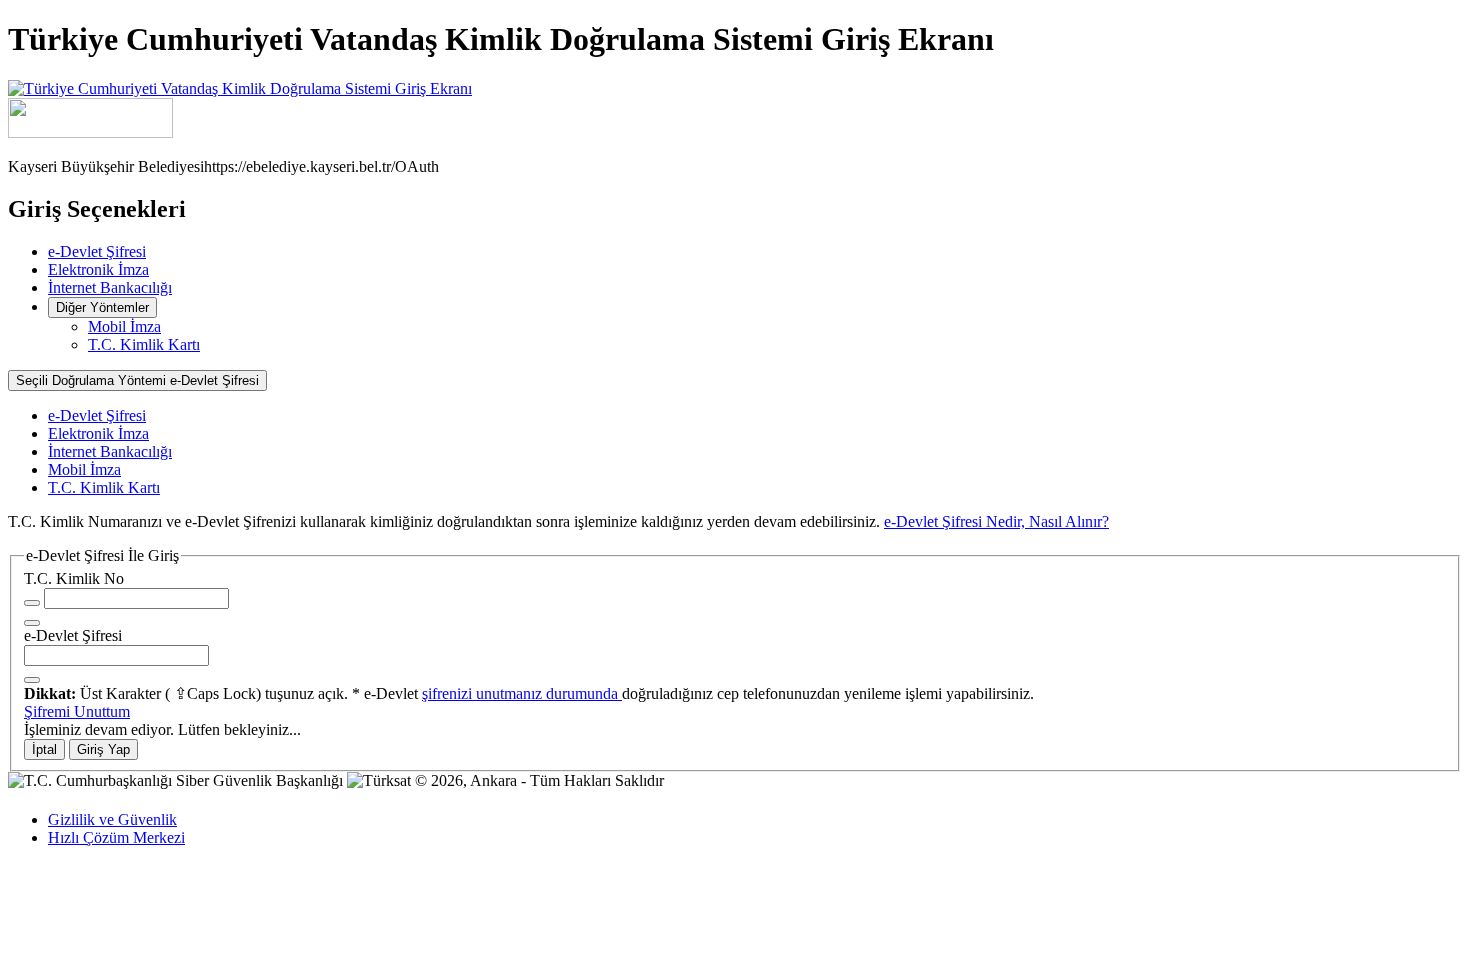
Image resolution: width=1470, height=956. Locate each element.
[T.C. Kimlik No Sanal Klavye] (32, 623)
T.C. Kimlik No (74, 578)
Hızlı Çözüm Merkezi (116, 837)
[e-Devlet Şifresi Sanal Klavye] (32, 680)
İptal (44, 749)
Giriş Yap (103, 749)
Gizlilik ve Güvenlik (112, 819)
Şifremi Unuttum (77, 711)
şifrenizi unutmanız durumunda (522, 693)
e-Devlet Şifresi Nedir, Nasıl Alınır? (996, 521)
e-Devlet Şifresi (97, 251)
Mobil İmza (124, 326)
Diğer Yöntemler (102, 307)
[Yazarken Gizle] (32, 603)
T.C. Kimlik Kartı (144, 344)
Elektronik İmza (98, 269)
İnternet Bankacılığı (110, 287)
